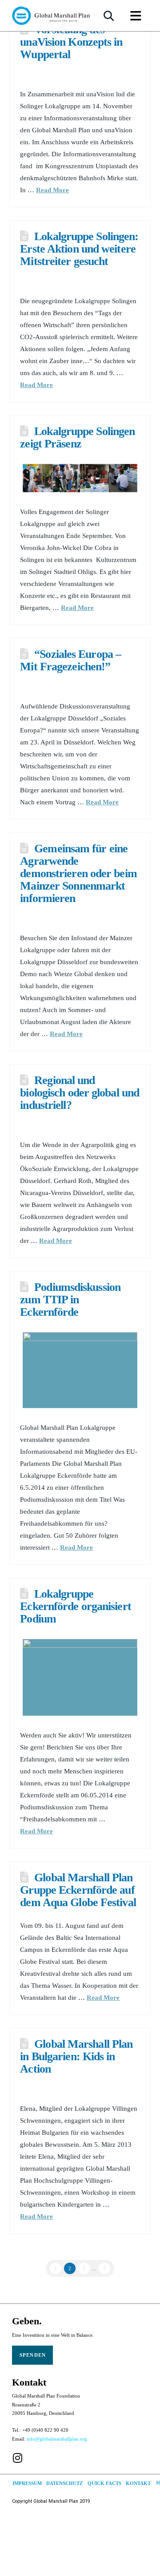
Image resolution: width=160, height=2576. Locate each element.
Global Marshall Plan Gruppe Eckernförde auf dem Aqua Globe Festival (78, 1890)
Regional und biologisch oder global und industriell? (80, 1093)
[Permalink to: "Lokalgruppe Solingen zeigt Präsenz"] (80, 478)
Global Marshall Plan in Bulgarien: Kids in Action (76, 2056)
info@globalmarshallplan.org (57, 2439)
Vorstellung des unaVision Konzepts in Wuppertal (71, 42)
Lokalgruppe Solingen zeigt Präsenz (77, 437)
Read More (52, 190)
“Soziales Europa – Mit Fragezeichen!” (70, 660)
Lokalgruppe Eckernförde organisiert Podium (75, 1606)
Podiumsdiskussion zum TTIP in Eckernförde (70, 1300)
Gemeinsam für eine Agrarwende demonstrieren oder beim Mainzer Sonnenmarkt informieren (78, 873)
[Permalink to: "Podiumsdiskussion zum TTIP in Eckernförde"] (80, 1370)
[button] (109, 16)
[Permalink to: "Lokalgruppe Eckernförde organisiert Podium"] (80, 1677)
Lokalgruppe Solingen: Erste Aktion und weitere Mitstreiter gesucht (79, 249)
